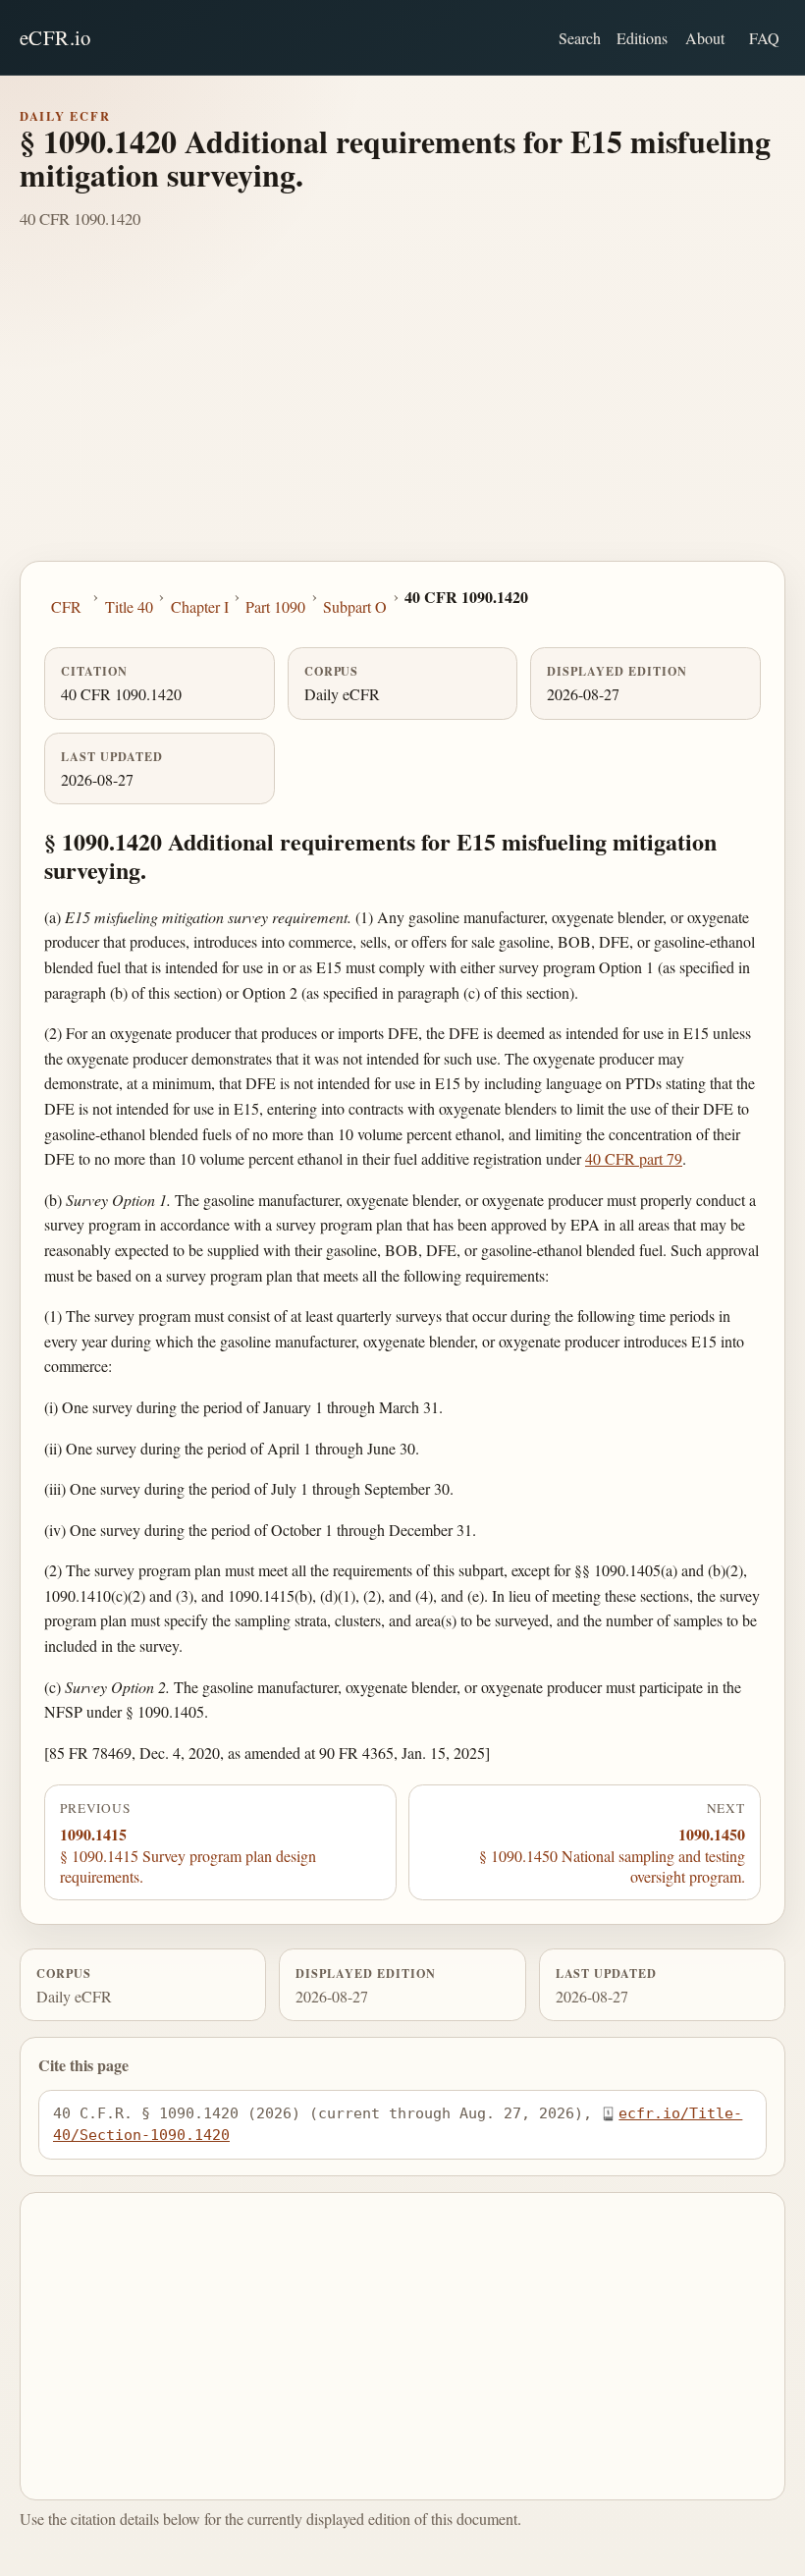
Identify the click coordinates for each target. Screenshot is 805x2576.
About (705, 38)
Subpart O (355, 606)
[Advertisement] (402, 413)
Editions (642, 38)
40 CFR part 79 (634, 1158)
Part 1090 (275, 606)
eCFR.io (55, 37)
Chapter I (200, 606)
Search (580, 38)
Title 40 (129, 606)
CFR (66, 606)
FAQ (764, 38)
